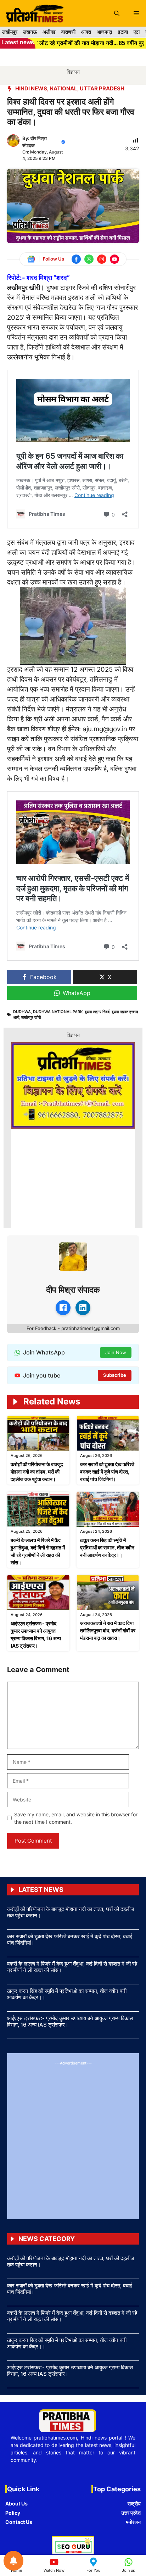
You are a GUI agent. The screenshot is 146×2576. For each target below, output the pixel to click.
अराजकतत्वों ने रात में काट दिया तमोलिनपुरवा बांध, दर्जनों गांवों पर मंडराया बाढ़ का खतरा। (108, 1630)
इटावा (123, 32)
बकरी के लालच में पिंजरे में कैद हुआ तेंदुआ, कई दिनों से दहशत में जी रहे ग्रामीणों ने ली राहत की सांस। (72, 1967)
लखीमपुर (10, 32)
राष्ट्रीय (134, 2504)
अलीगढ (49, 32)
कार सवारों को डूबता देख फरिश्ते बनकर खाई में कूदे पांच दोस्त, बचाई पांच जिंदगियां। (107, 1472)
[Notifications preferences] (13, 2561)
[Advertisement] (73, 2139)
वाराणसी (68, 32)
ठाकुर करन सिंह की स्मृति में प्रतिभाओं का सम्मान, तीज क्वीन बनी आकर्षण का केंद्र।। (107, 1547)
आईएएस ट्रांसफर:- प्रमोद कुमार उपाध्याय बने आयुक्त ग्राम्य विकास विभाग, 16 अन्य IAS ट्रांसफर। (70, 2021)
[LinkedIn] (83, 1308)
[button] (117, 13)
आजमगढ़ (105, 32)
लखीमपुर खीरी (31, 1017)
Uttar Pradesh (102, 88)
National (63, 88)
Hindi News (31, 88)
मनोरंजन (133, 2522)
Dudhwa (22, 1012)
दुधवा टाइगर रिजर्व (97, 1012)
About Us (16, 2504)
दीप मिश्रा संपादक (73, 1290)
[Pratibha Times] (33, 13)
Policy (13, 2513)
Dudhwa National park (58, 1012)
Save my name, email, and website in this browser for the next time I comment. (76, 1818)
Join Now (116, 1352)
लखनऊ (30, 32)
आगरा (86, 32)
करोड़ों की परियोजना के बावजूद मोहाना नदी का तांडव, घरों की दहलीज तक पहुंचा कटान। (37, 1472)
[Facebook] (63, 1308)
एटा (137, 32)
